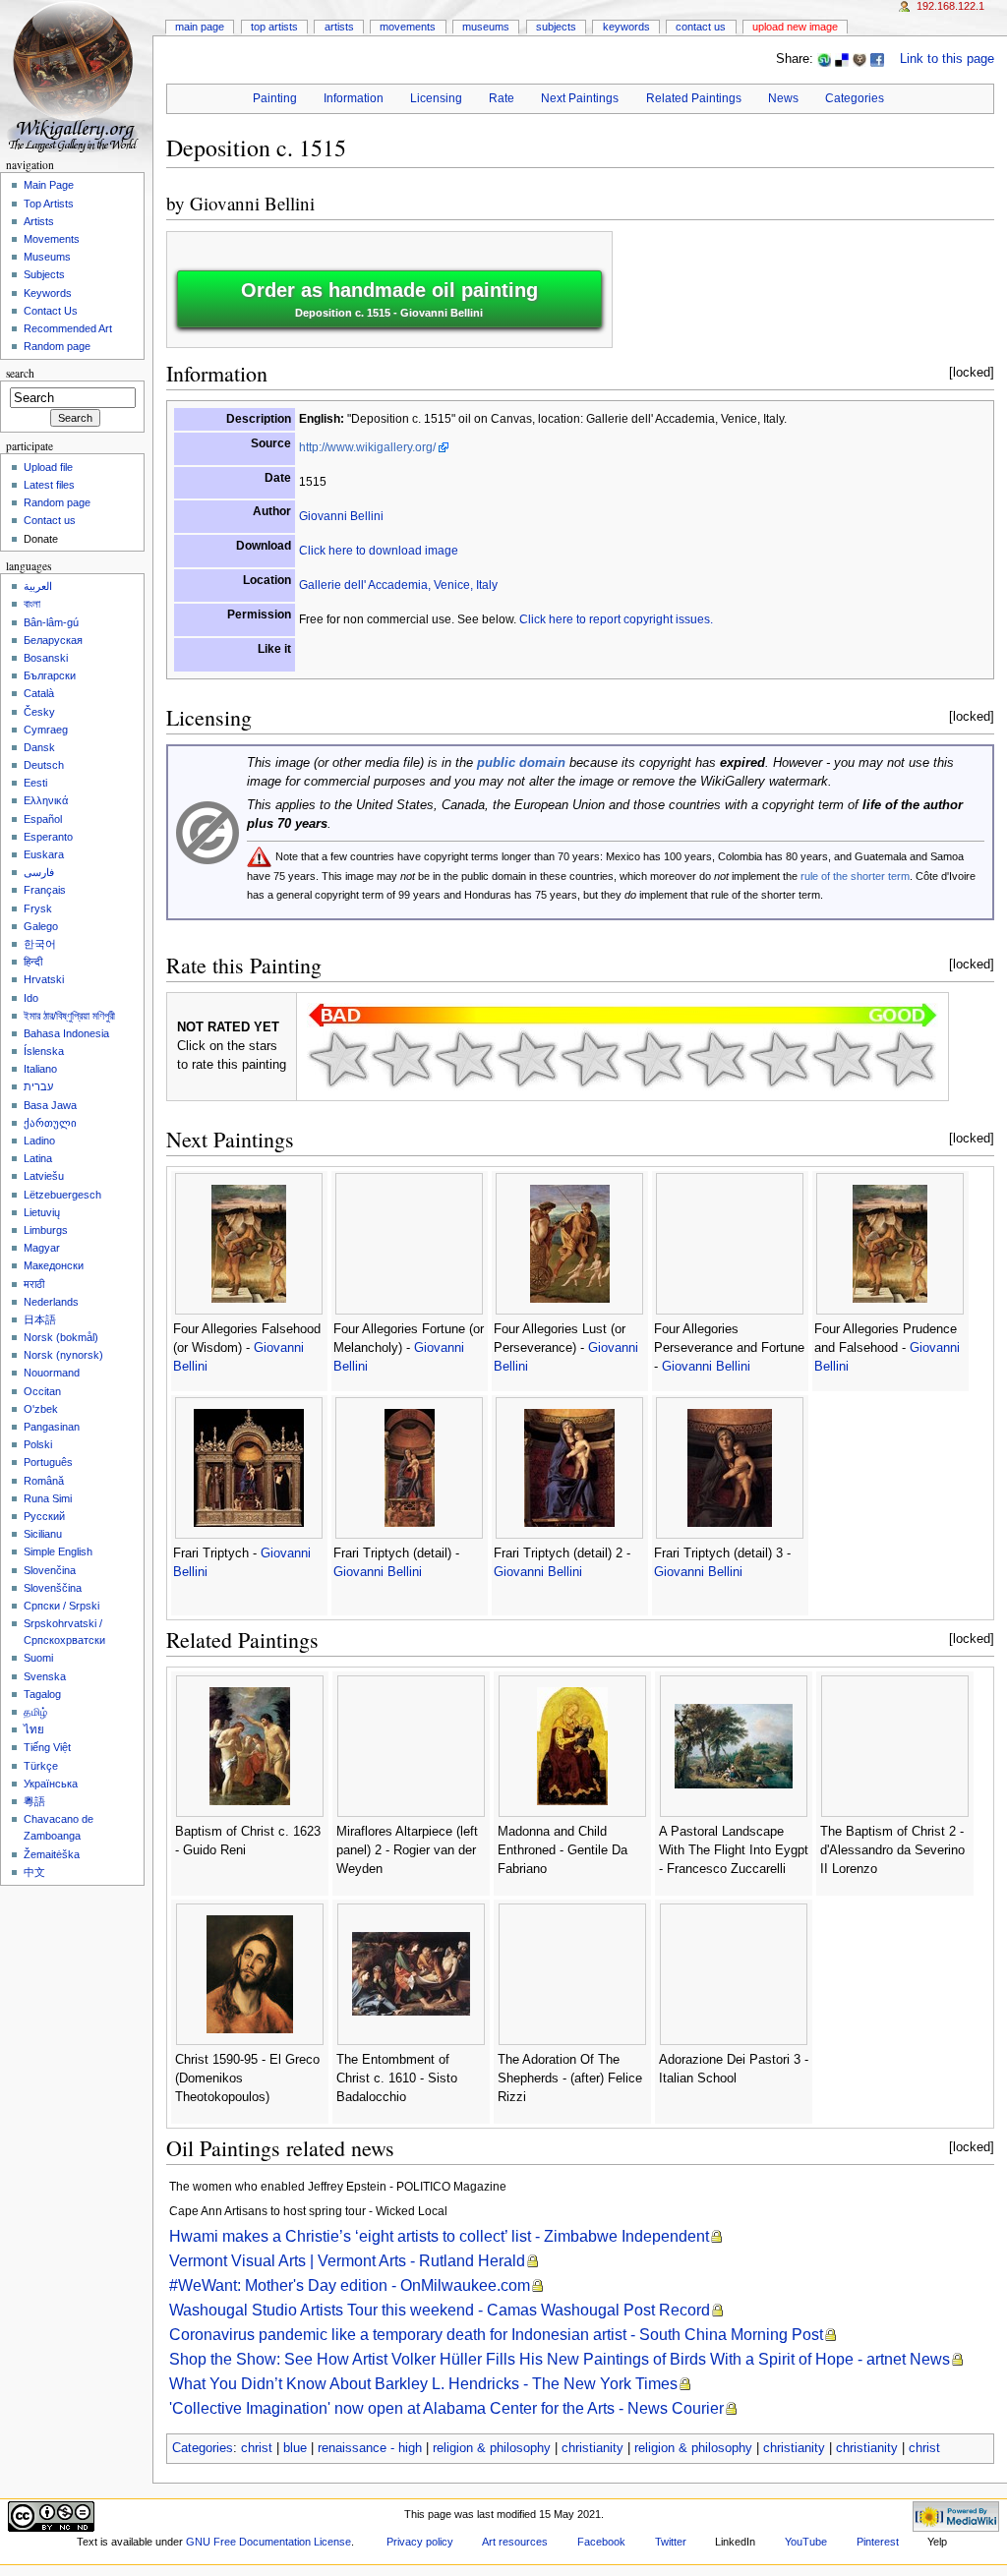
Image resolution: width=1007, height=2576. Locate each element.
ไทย (34, 1729)
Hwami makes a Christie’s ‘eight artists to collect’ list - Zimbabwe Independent (439, 2236)
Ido (31, 998)
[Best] (842, 1059)
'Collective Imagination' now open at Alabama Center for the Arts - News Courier (446, 2408)
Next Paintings (580, 98)
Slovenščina (53, 1588)
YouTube (806, 2542)
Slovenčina (50, 1570)
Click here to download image (379, 551)
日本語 (40, 1319)
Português (48, 1462)
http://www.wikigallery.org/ (367, 447)
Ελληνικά (46, 800)
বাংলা (32, 604)
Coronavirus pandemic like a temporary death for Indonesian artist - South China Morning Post (496, 2335)
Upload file (48, 467)
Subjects (556, 27)
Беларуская (53, 640)
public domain (521, 763)
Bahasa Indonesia (66, 1033)
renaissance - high (370, 2448)
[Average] (590, 1059)
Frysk (38, 908)
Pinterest (878, 2542)
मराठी (34, 1284)
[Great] (779, 1059)
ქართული (50, 1123)
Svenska (45, 1676)
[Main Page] (76, 76)
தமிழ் (35, 1712)
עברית (38, 1086)
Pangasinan (52, 1427)
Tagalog (42, 1694)
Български (50, 675)
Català (39, 693)
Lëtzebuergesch (62, 1195)
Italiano (40, 1069)
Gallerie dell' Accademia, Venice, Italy (398, 585)
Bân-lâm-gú (51, 622)
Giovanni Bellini (252, 203)
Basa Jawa (50, 1105)
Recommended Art (68, 328)
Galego (41, 926)
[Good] (653, 1059)
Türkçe (41, 1766)
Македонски (54, 1265)
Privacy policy (420, 2542)
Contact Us (701, 27)
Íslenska (44, 1051)
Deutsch (44, 765)
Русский (44, 1516)
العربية (38, 586)
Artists (339, 27)
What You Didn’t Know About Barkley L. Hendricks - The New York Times (423, 2384)
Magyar (42, 1248)
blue (295, 2448)
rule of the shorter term (855, 876)
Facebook (601, 2542)
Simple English (58, 1551)
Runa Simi (48, 1498)
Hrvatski (44, 979)
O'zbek (41, 1409)
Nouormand (52, 1373)
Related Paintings (694, 98)
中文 (34, 1872)
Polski (38, 1444)
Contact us (50, 520)
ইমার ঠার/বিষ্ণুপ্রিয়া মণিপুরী (69, 1016)
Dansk (39, 747)
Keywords (626, 27)
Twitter (671, 2542)
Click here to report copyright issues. (616, 619)
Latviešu (44, 1176)
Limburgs (46, 1230)
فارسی (39, 872)
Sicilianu (43, 1534)
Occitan (42, 1391)
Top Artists (274, 27)
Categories (855, 98)
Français (45, 890)
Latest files (49, 485)
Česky (39, 712)
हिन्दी (33, 962)
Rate (502, 98)
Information (354, 98)
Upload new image (795, 27)
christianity (592, 2448)
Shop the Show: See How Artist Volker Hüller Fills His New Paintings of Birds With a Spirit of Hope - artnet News (560, 2359)
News (783, 98)
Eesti (35, 783)
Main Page (200, 27)
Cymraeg (46, 730)
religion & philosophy (492, 2448)
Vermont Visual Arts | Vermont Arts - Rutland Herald (347, 2261)
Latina (38, 1158)
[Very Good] (716, 1059)
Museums (486, 27)
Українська (51, 1784)
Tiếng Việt (47, 1747)
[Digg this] (859, 59)
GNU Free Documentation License (268, 2542)
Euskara (44, 854)
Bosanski (46, 658)
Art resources (515, 2542)
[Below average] (527, 1059)
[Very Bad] (338, 1059)
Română (44, 1481)
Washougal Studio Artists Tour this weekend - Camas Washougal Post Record (440, 2310)
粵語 (34, 1801)
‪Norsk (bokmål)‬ (61, 1337)
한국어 (40, 944)
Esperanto (48, 837)
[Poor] (464, 1059)
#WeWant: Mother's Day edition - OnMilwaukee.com (350, 2285)
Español (43, 819)
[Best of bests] (905, 1059)
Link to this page (947, 59)
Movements (408, 27)
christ (257, 2448)
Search (20, 373)
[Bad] (401, 1059)
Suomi (38, 1658)
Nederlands (51, 1302)
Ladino (39, 1141)
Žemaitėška (52, 1854)
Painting (275, 98)
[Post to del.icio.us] (842, 59)
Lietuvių (42, 1212)
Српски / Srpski (61, 1606)
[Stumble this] (824, 59)
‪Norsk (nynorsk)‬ (63, 1355)
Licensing (436, 98)
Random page (57, 346)
